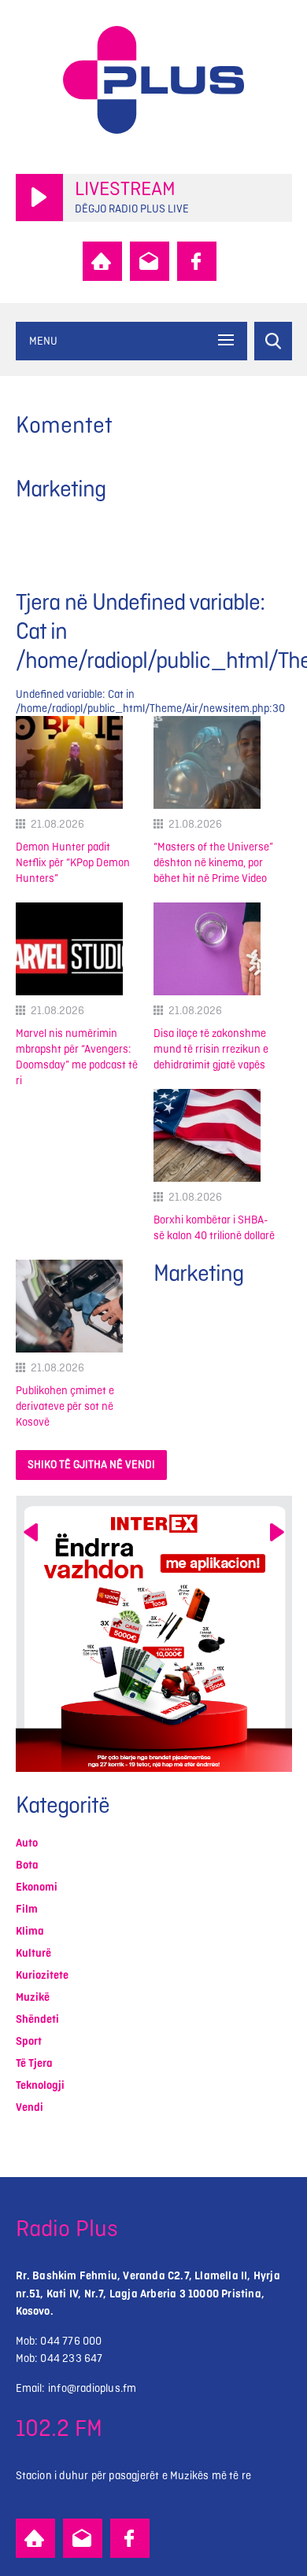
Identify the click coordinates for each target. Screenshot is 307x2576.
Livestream (125, 190)
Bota (27, 1865)
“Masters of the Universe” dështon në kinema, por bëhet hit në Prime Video (213, 863)
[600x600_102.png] (154, 1634)
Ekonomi (37, 1887)
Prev (31, 1532)
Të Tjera (34, 2063)
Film (27, 1909)
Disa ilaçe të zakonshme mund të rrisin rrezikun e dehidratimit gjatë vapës (211, 1049)
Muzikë (33, 1997)
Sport (29, 2041)
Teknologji (40, 2085)
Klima (30, 1931)
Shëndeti (37, 2019)
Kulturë (33, 1953)
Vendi (30, 2107)
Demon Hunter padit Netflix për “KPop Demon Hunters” (73, 863)
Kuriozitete (42, 1975)
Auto (27, 1843)
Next (277, 1532)
